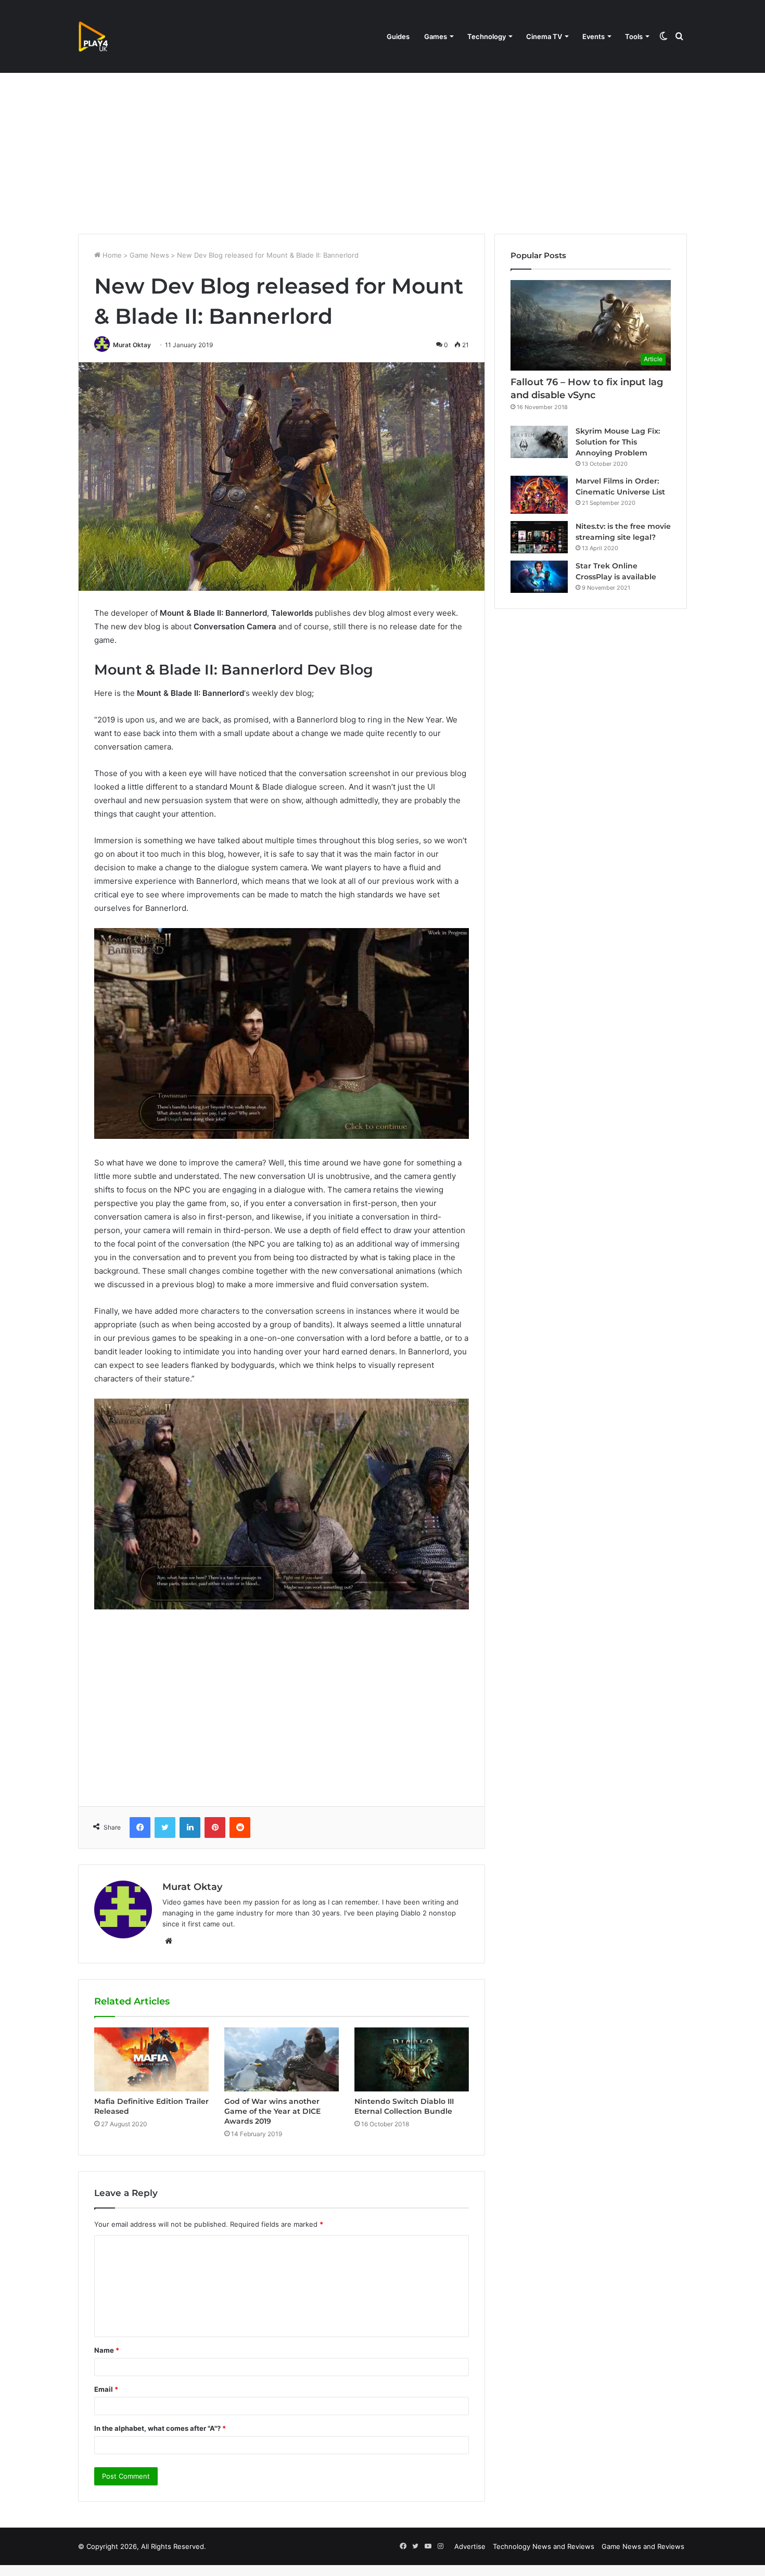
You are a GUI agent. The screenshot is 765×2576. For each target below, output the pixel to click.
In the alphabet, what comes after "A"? (160, 2428)
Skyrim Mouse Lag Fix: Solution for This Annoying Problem (618, 442)
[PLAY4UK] (103, 36)
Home (111, 255)
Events (594, 36)
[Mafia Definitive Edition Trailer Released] (151, 2060)
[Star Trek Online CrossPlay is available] (539, 577)
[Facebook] (140, 1828)
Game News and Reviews (643, 2546)
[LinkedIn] (190, 1828)
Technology (487, 36)
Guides (398, 36)
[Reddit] (240, 1828)
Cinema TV (544, 36)
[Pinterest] (215, 1828)
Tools (634, 36)
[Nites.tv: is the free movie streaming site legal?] (539, 537)
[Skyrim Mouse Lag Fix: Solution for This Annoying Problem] (539, 442)
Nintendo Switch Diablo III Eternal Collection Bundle (404, 2106)
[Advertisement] (382, 145)
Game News (149, 255)
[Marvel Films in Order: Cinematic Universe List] (539, 495)
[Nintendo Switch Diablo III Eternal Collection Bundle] (412, 2060)
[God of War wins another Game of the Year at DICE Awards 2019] (282, 2060)
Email (106, 2389)
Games (436, 36)
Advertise (470, 2546)
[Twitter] (165, 1828)
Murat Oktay (132, 345)
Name (107, 2350)
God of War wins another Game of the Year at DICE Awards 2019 (272, 2111)
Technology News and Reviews (544, 2546)
